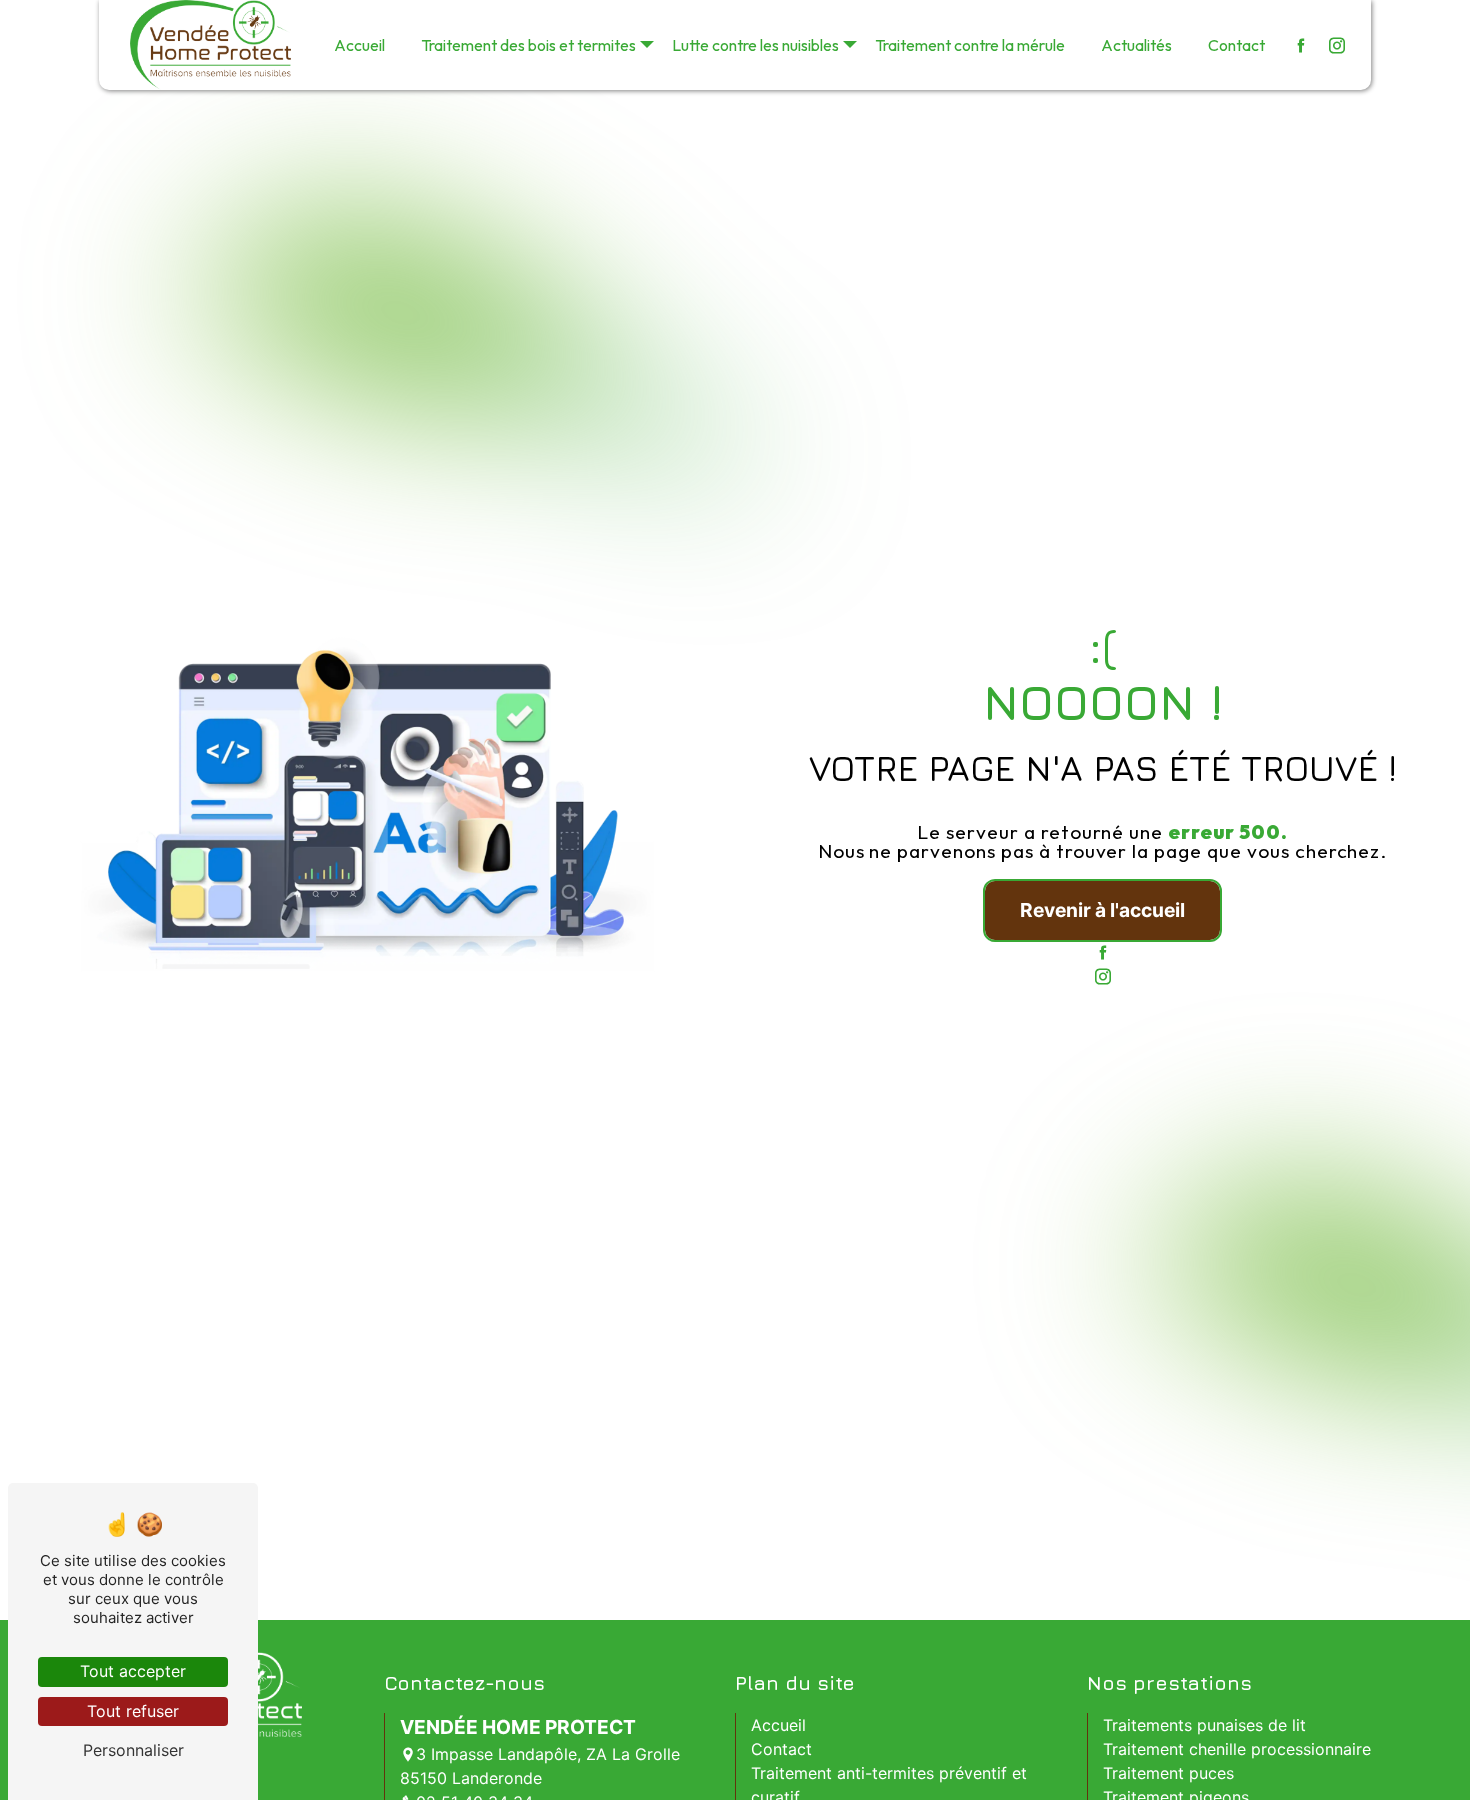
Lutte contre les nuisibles (755, 45)
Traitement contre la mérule (970, 45)
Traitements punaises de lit (1204, 1725)
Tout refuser (133, 1711)
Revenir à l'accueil (1102, 910)
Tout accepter (133, 1671)
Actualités (1136, 45)
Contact (1236, 45)
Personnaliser (133, 1750)
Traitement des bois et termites (528, 45)
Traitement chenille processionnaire (1237, 1749)
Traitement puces (1168, 1773)
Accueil (359, 45)
